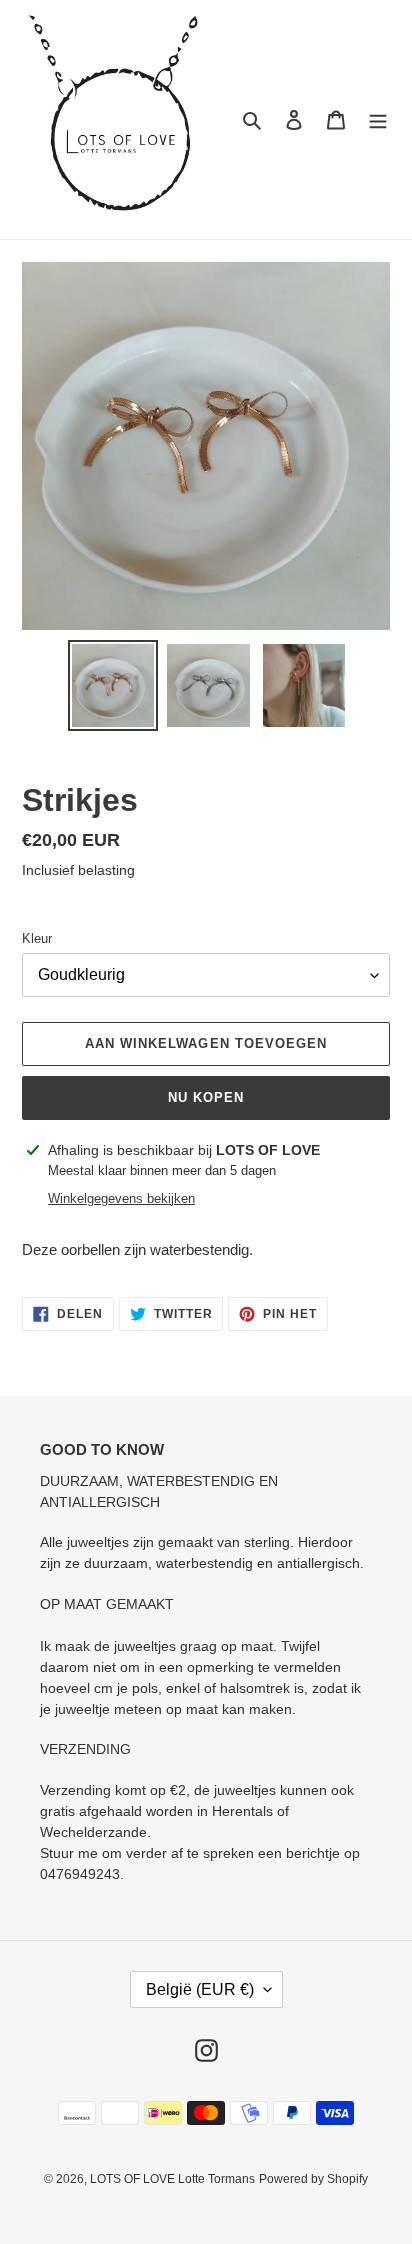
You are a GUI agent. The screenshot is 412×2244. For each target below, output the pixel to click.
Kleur (37, 938)
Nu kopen (206, 1097)
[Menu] (378, 119)
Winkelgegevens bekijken (121, 1198)
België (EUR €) (200, 1989)
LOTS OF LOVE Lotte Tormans (172, 2179)
